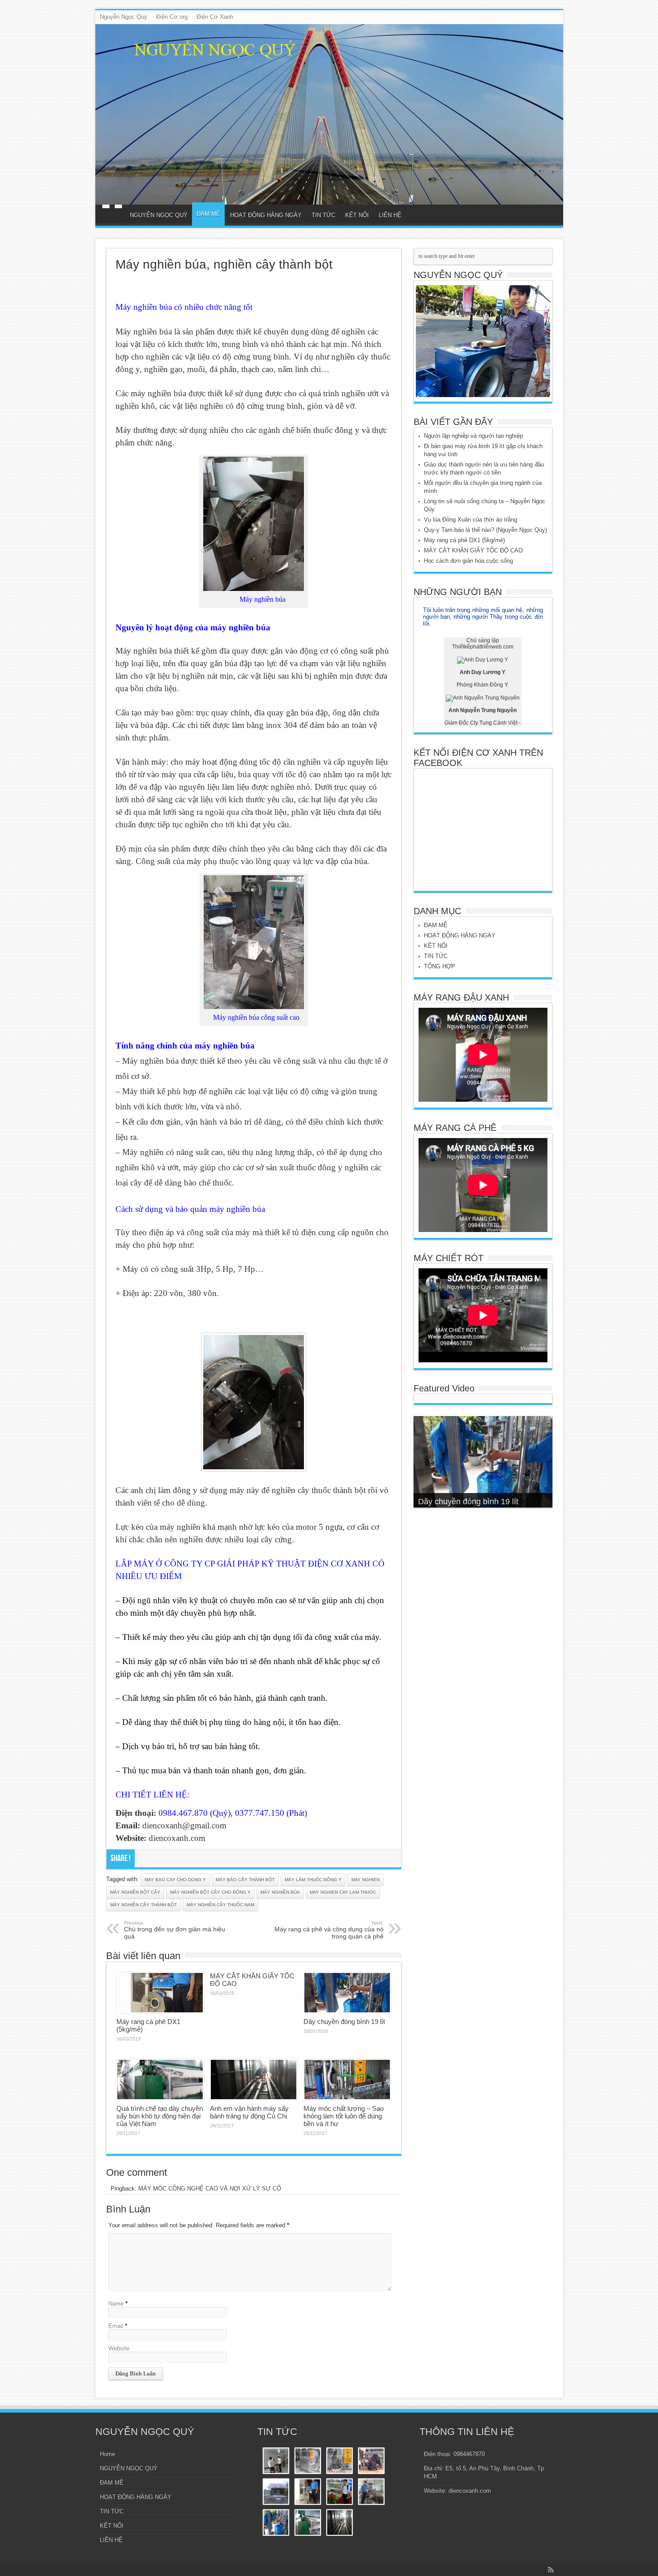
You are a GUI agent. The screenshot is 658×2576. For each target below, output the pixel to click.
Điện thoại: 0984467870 (454, 2454)
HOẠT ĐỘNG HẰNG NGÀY (266, 215)
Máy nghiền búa (280, 1892)
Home (112, 216)
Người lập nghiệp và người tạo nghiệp (473, 436)
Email (116, 2326)
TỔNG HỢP (440, 966)
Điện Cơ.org (172, 17)
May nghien (365, 1880)
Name (116, 2304)
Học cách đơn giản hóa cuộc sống (468, 561)
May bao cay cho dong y (175, 1880)
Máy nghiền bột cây (135, 1892)
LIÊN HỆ (390, 215)
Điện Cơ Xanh (215, 17)
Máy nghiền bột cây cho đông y (210, 1892)
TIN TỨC (323, 215)
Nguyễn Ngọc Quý (124, 17)
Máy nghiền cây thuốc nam (220, 1905)
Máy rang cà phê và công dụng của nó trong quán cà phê (329, 1930)
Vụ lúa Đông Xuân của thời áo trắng (470, 520)
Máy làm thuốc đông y (313, 1880)
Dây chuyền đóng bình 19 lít (344, 2022)
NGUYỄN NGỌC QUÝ (159, 215)
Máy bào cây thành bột (245, 1880)
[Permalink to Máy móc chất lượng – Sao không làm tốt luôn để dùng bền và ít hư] (347, 2080)
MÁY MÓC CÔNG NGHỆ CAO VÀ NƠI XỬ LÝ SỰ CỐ (210, 2189)
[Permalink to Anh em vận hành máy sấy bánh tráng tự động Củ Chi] (254, 2080)
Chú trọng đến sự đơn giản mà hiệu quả (175, 1930)
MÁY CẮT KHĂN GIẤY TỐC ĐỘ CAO (473, 550)
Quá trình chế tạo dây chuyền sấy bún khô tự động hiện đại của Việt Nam (160, 2116)
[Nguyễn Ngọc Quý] (329, 114)
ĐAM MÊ (208, 214)
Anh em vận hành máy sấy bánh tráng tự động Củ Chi (249, 2112)
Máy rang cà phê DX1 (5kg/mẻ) (464, 540)
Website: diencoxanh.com (457, 2491)
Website (119, 2348)
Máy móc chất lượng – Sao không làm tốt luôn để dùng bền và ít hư (344, 2116)
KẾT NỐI (357, 215)
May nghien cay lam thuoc (343, 1892)
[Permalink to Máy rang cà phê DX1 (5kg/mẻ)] (160, 1993)
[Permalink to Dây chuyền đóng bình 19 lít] (347, 1993)
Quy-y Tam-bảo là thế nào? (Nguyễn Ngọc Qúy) (485, 530)
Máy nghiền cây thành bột (143, 1905)
